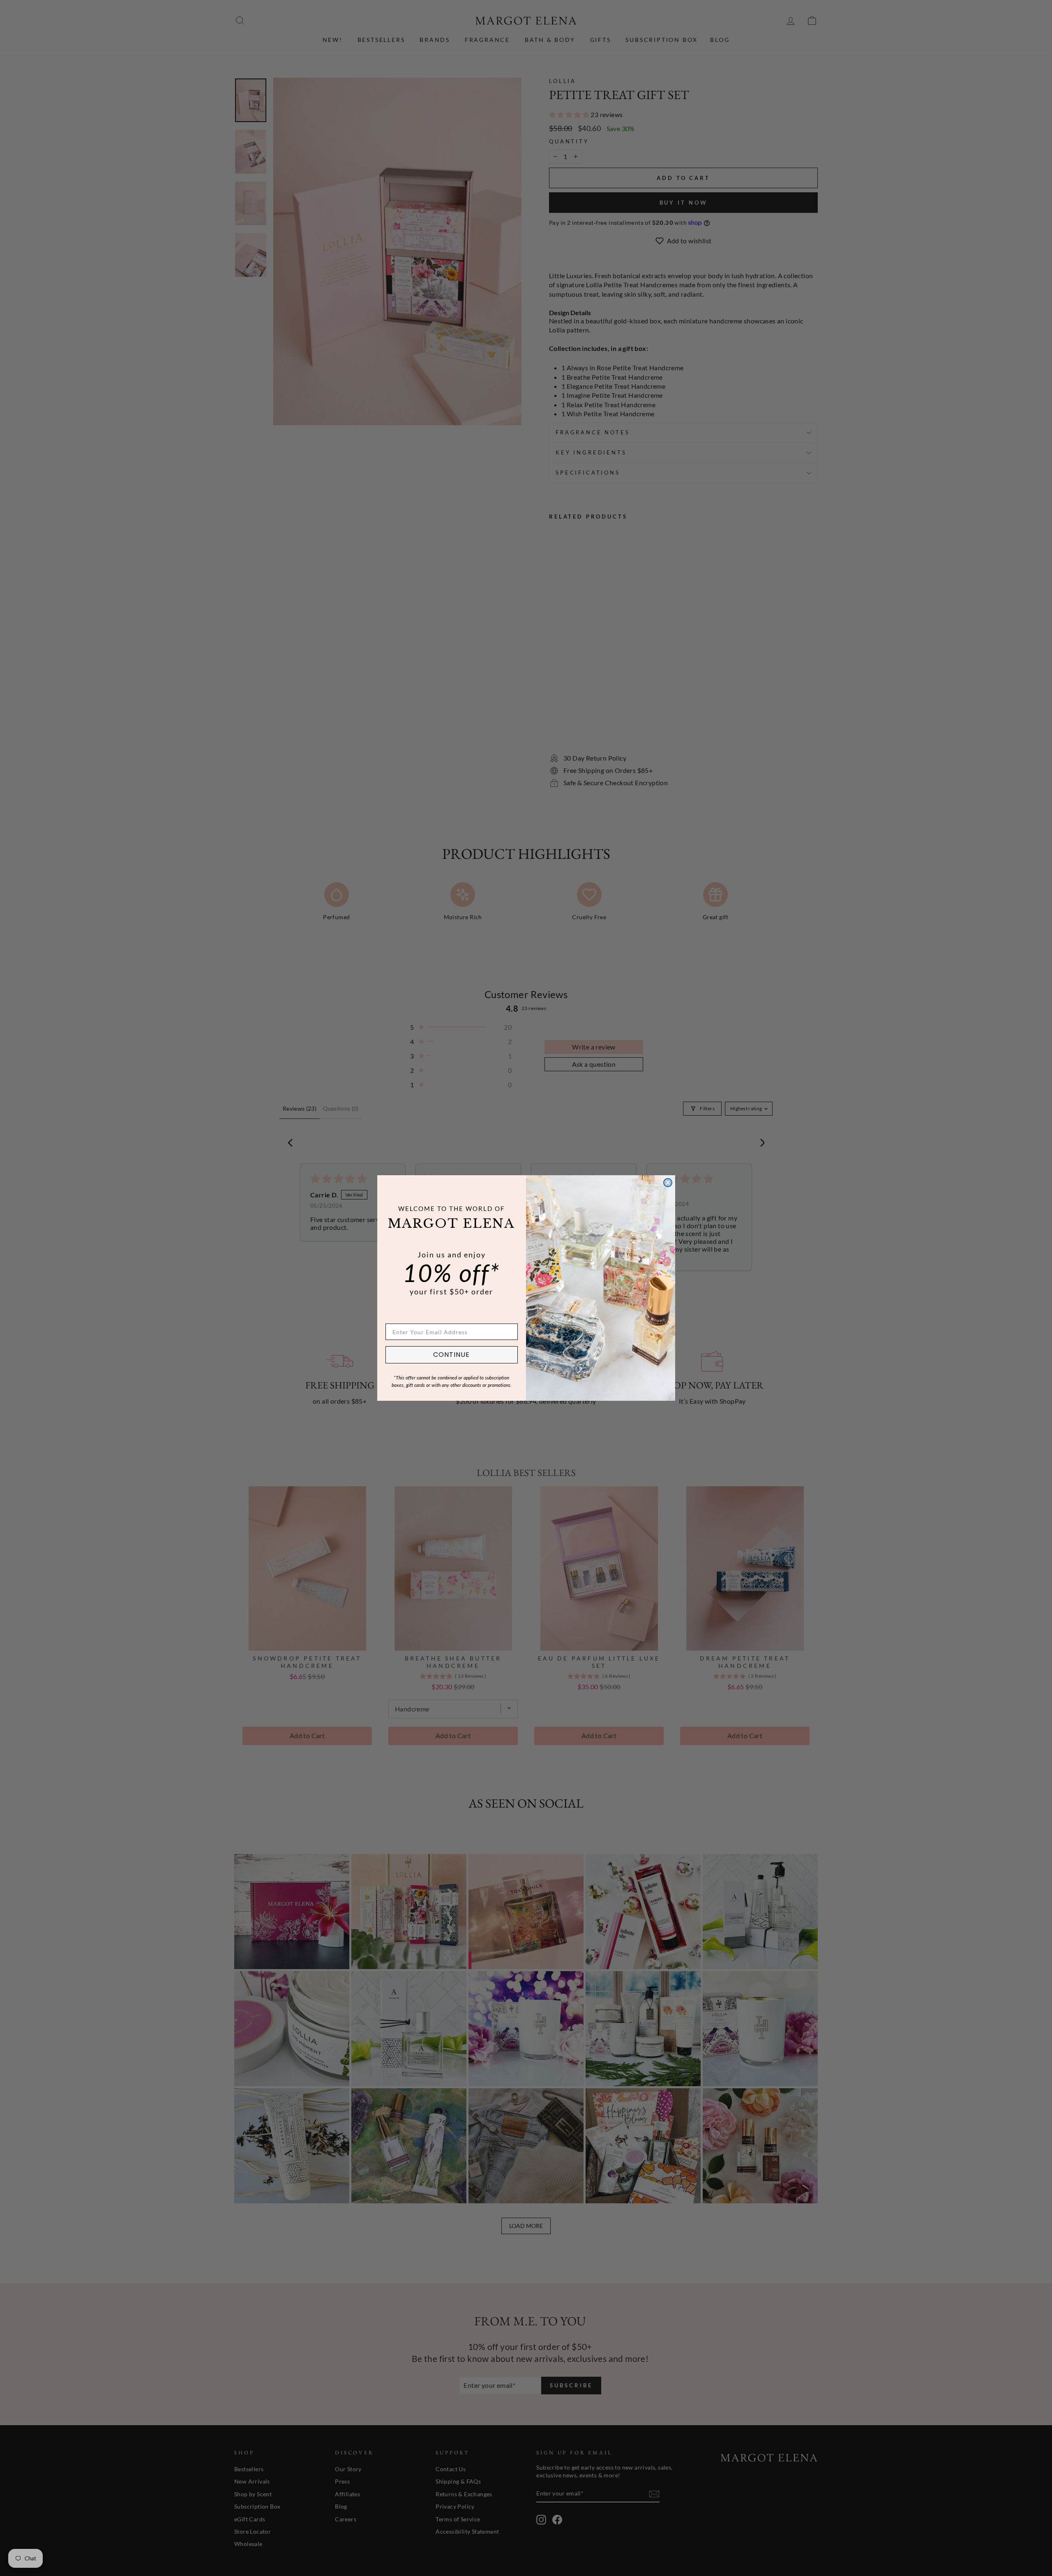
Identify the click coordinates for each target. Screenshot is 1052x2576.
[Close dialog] (668, 1183)
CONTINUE (451, 1355)
